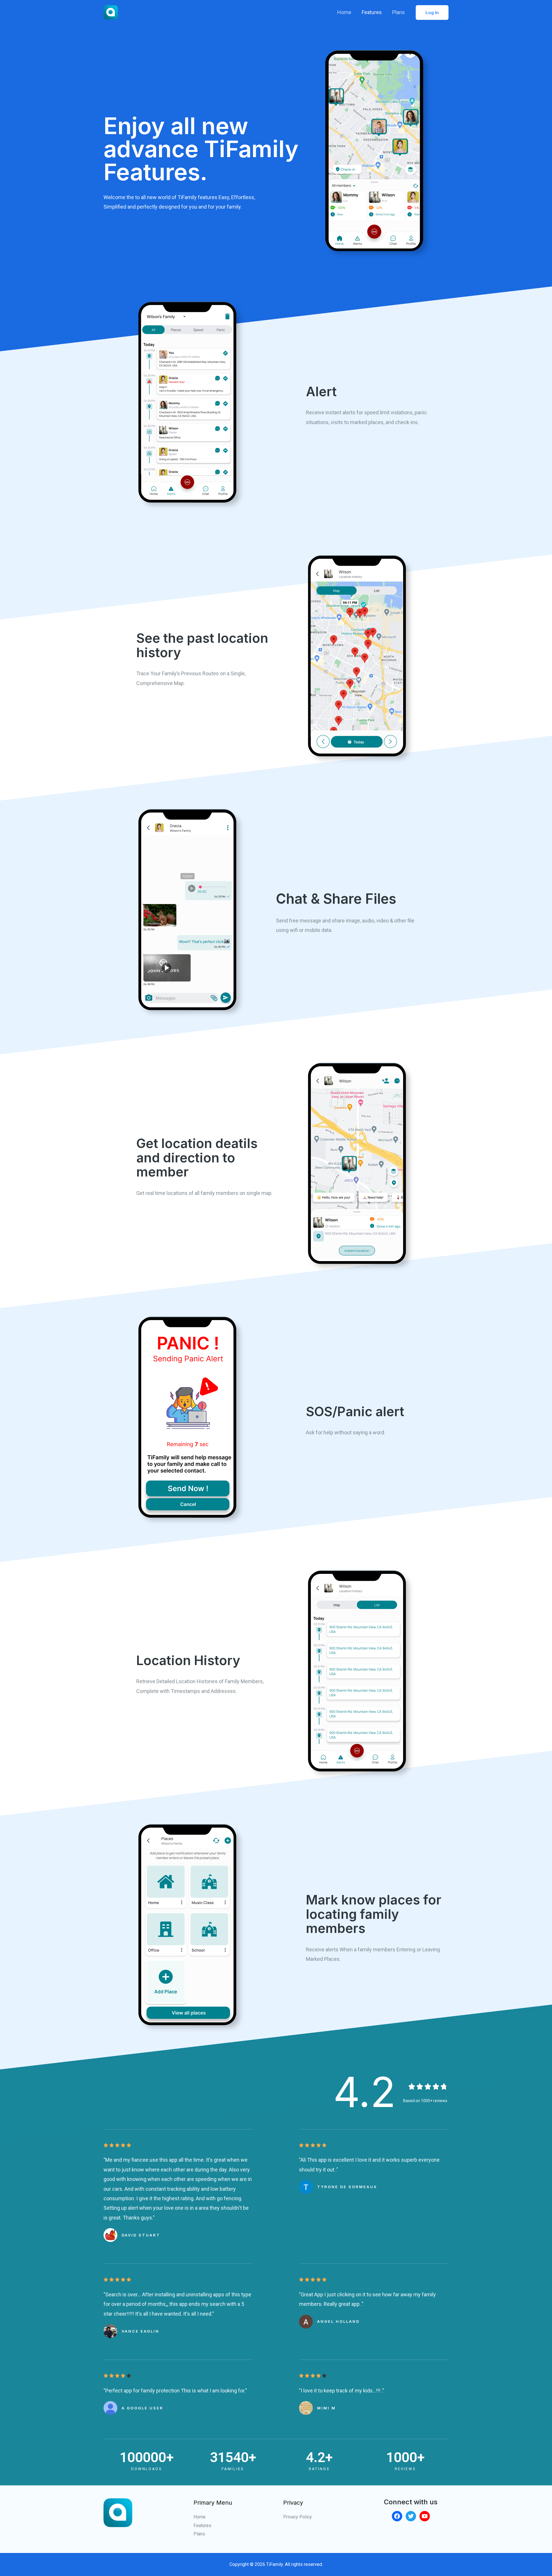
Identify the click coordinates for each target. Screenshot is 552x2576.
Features (372, 12)
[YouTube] (425, 2516)
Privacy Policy (298, 2517)
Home (344, 12)
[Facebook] (397, 2516)
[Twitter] (411, 2516)
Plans (398, 12)
